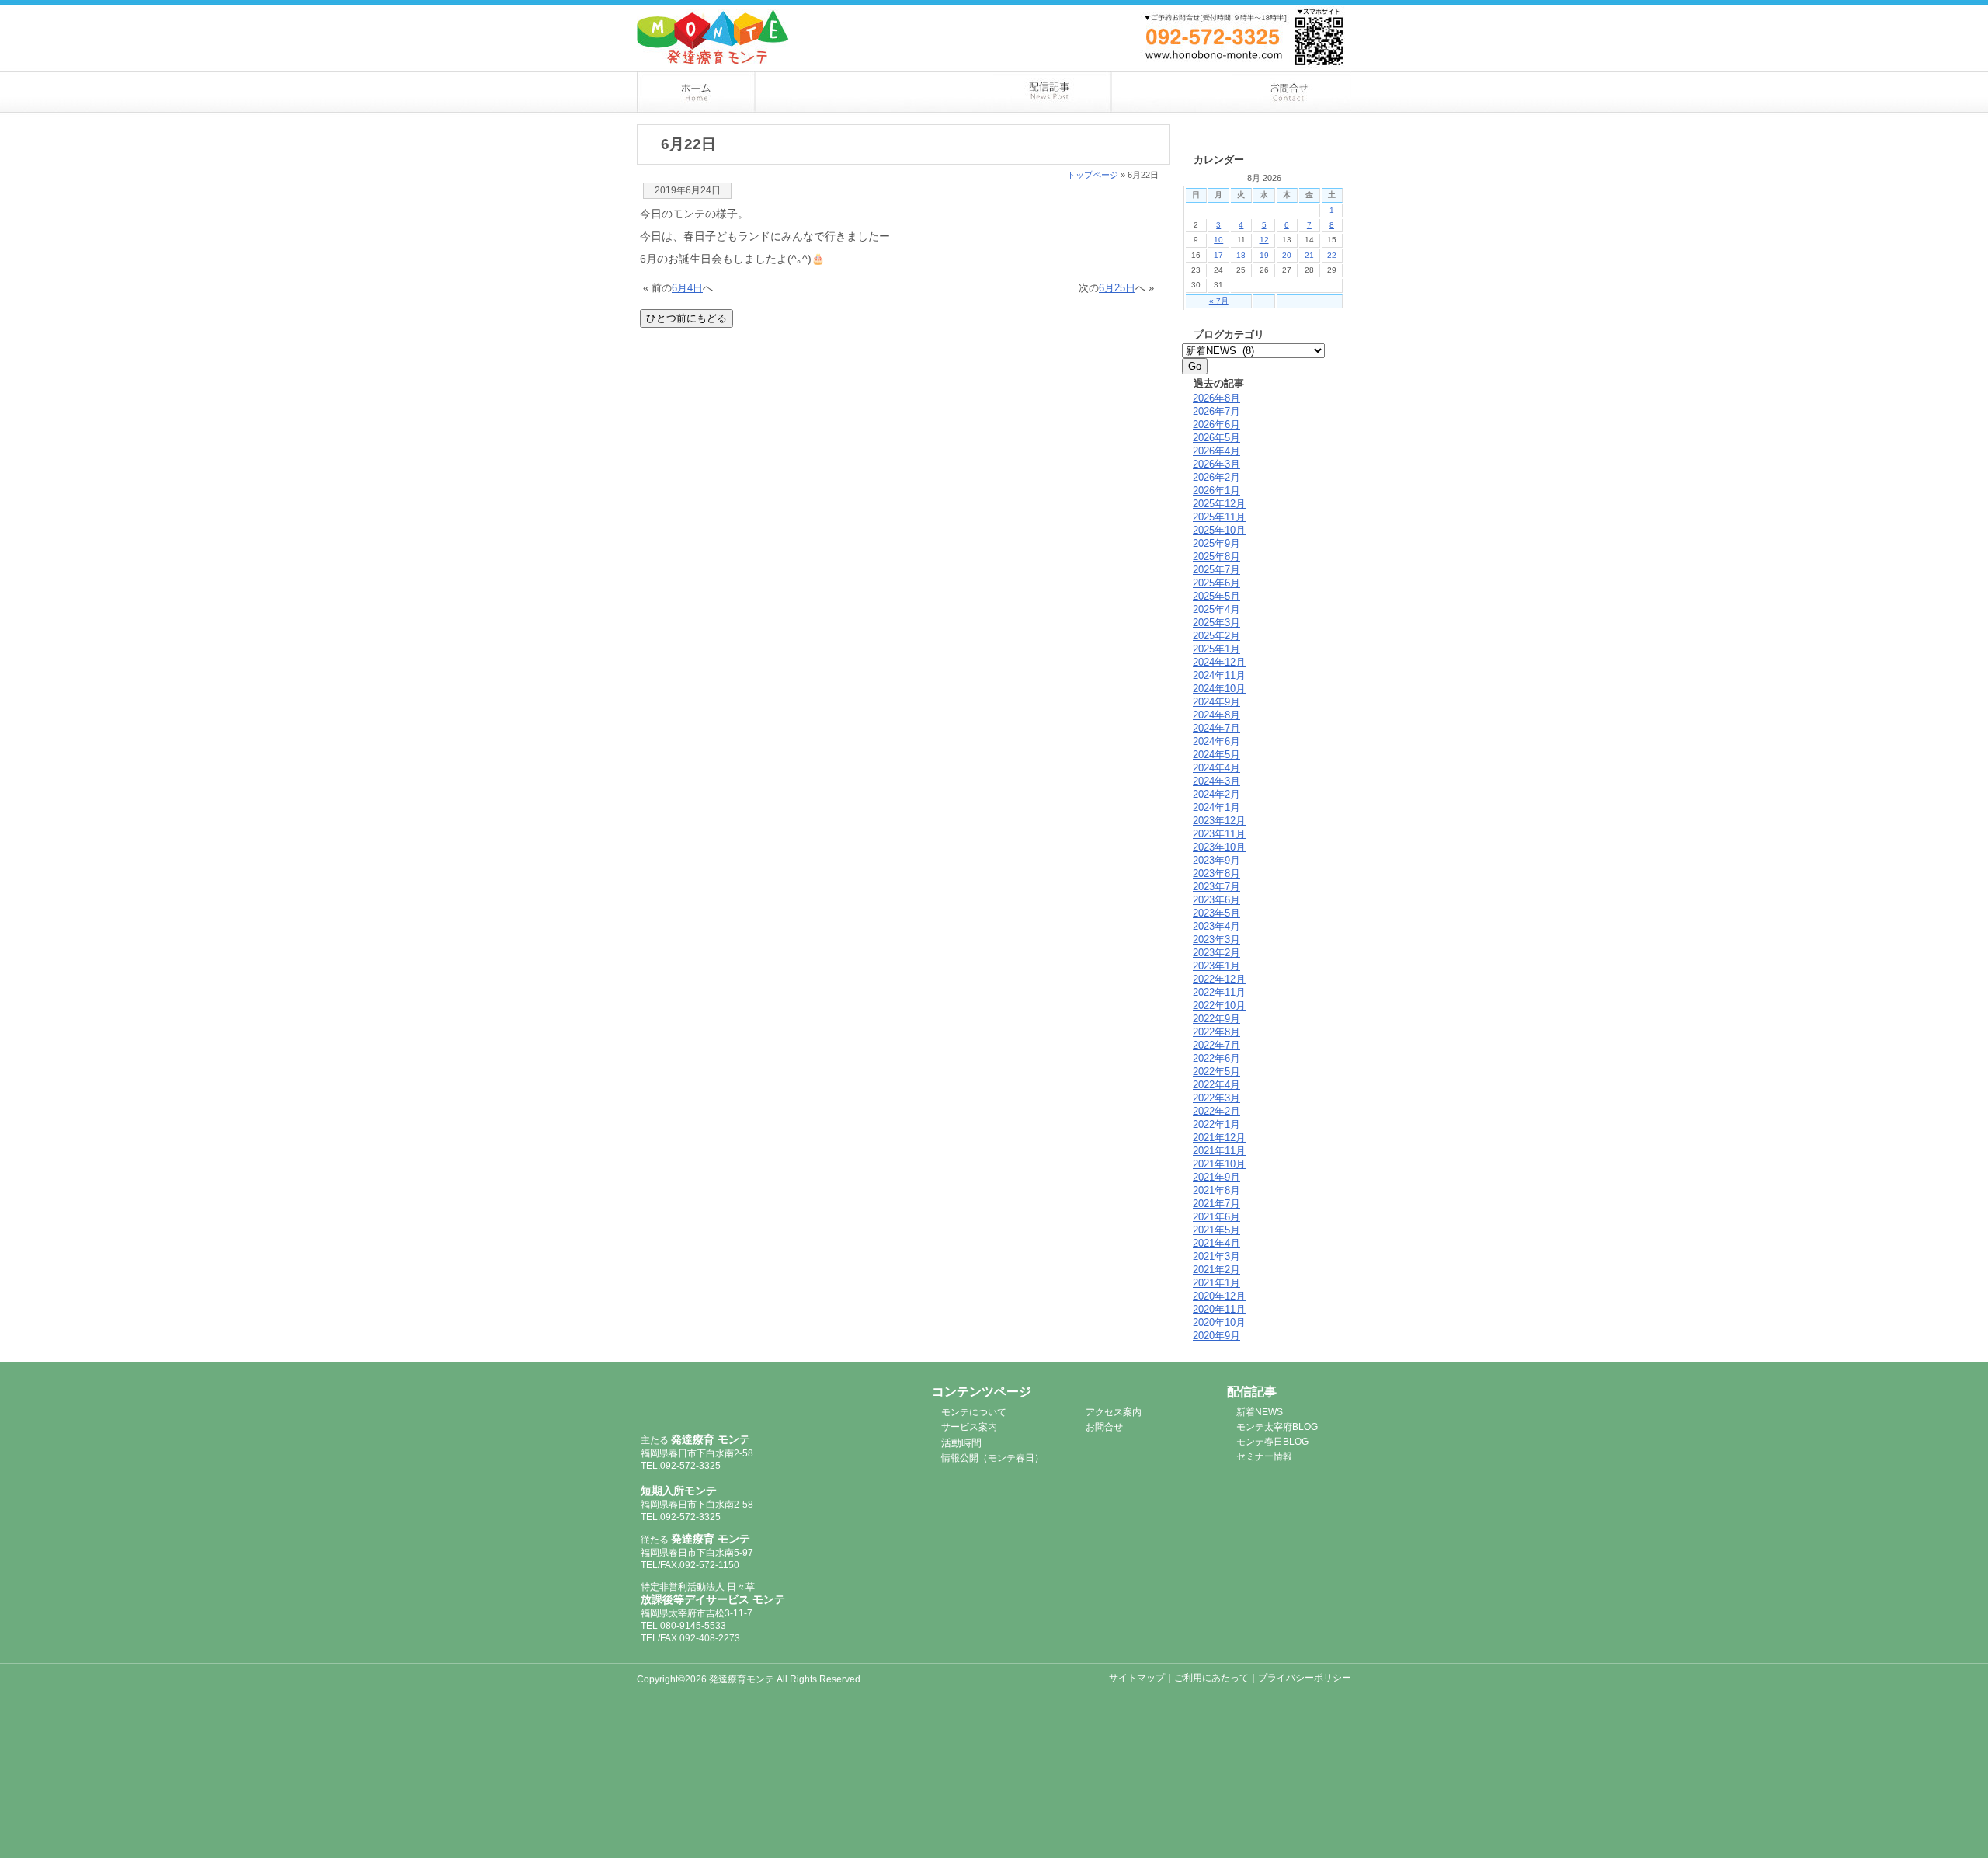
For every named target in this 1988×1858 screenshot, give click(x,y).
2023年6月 (1216, 900)
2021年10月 (1219, 1164)
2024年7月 (1216, 728)
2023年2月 (1216, 953)
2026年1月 (1216, 491)
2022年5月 (1216, 1072)
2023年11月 (1219, 834)
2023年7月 (1216, 887)
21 (1309, 255)
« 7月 (1219, 301)
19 (1264, 255)
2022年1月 (1216, 1124)
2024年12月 (1219, 662)
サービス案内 (934, 92)
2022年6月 (1216, 1058)
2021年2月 (1216, 1270)
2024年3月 (1216, 781)
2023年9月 (1216, 860)
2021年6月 (1216, 1217)
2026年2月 (1216, 477)
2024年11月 (1219, 675)
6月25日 (1117, 288)
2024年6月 (1216, 741)
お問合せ (1292, 92)
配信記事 (1053, 92)
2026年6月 (1216, 424)
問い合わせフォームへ (1274, 14)
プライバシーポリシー (1305, 1678)
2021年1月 (1216, 1283)
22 (1332, 255)
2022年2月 (1216, 1111)
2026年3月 (1216, 464)
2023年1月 (1216, 966)
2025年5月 (1216, 596)
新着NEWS (1260, 1412)
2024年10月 (1219, 689)
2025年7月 (1216, 570)
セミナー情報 (1264, 1456)
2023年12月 (1219, 821)
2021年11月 (1219, 1151)
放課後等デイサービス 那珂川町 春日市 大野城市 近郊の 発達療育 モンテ (713, 37)
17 (1218, 255)
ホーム (696, 92)
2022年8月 (1216, 1032)
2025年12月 (1219, 504)
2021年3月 (1216, 1256)
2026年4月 (1216, 451)
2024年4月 (1216, 768)
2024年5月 (1216, 755)
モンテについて (815, 92)
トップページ (1093, 175)
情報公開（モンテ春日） (992, 1458)
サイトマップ (1137, 1678)
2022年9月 (1216, 1019)
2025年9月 (1216, 543)
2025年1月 (1216, 649)
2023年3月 (1216, 939)
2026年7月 (1216, 411)
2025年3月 (1216, 623)
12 (1264, 240)
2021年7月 (1216, 1204)
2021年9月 (1216, 1177)
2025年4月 (1216, 609)
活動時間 (961, 1443)
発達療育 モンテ (724, 1400)
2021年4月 (1216, 1243)
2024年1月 (1216, 807)
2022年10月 (1219, 1006)
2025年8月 (1216, 557)
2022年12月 (1219, 979)
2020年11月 (1219, 1309)
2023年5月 (1216, 913)
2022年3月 (1216, 1098)
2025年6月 (1216, 583)
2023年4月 (1216, 926)
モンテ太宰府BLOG (1277, 1427)
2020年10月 (1219, 1322)
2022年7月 (1216, 1045)
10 (1218, 240)
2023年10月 (1219, 847)
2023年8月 (1216, 873)
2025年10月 (1219, 530)
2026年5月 (1216, 438)
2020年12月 (1219, 1296)
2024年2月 (1216, 794)
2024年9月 (1216, 702)
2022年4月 (1216, 1085)
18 (1241, 255)
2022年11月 (1219, 992)
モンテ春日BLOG (1272, 1442)
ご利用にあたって (1211, 1678)
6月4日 (687, 288)
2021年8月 (1216, 1190)
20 (1287, 255)
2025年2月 (1216, 636)
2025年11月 (1219, 517)
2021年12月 (1219, 1138)
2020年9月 (1216, 1336)
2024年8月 (1216, 715)
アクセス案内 (1172, 92)
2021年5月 (1216, 1230)
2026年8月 (1216, 398)
